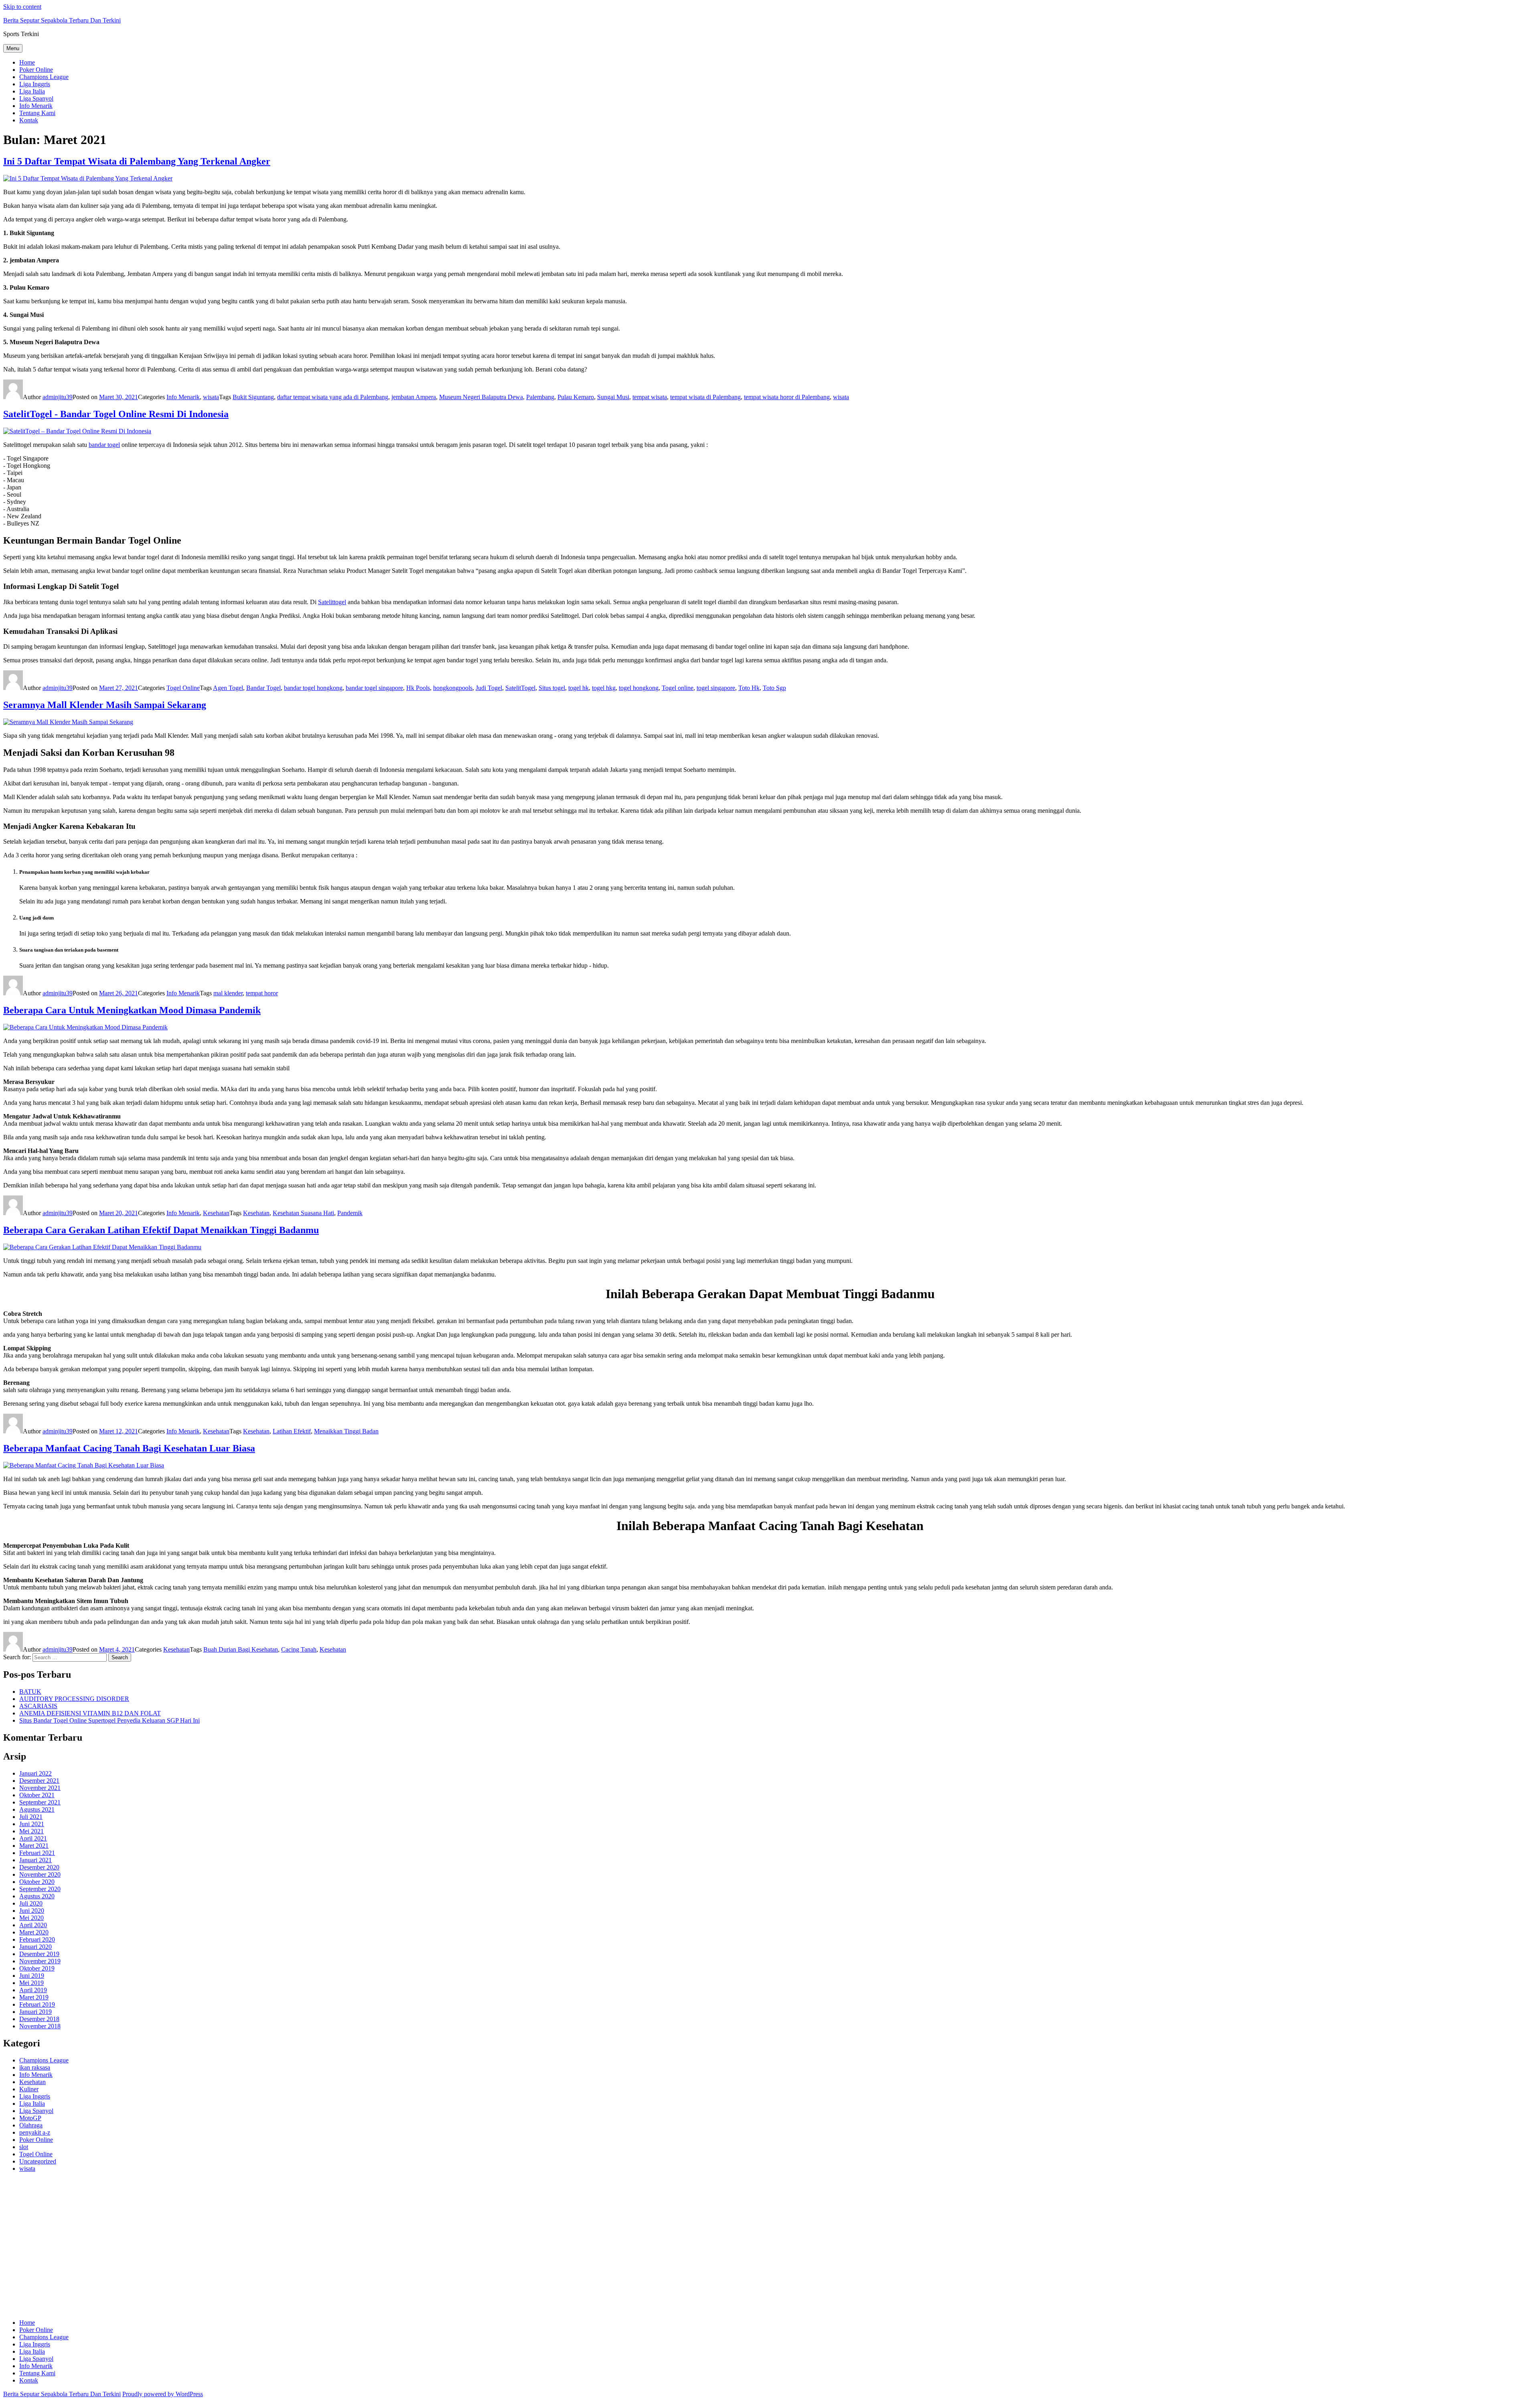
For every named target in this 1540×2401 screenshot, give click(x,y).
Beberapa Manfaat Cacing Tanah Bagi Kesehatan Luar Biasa (129, 1448)
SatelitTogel (520, 688)
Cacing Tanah (299, 1649)
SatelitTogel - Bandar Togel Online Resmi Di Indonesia (116, 414)
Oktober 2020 (37, 1882)
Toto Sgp (774, 688)
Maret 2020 (34, 1932)
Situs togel (552, 688)
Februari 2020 (37, 1939)
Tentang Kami (37, 113)
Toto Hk (749, 688)
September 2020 (40, 1889)
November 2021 (40, 1788)
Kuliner (29, 2089)
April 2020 (33, 1925)
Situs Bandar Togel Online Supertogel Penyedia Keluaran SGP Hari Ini (109, 1720)
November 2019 (40, 1961)
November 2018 (40, 2026)
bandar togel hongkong (313, 688)
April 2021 (33, 1838)
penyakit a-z (35, 2132)
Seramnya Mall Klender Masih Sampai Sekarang (105, 705)
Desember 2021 (39, 1781)
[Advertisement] (244, 2249)
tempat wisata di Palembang (705, 397)
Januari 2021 (35, 1860)
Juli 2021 (31, 1817)
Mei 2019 (31, 1983)
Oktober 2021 (37, 1795)
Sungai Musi (613, 397)
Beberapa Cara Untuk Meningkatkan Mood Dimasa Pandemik (132, 1010)
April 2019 (33, 1990)
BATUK (30, 1692)
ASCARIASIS (38, 1706)
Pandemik (350, 1213)
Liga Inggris (35, 84)
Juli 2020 (31, 1903)
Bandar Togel (263, 688)
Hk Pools (418, 688)
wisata (211, 397)
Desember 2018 (39, 2019)
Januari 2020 (35, 1947)
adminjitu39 (58, 397)
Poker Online (36, 70)
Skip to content (22, 7)
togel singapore (716, 688)
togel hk (579, 688)
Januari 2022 (35, 1773)
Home (27, 62)
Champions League (44, 77)
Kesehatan (216, 1213)
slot (24, 2147)
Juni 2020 (32, 1911)
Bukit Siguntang (253, 397)
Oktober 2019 (37, 1968)
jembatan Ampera (414, 397)
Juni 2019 (32, 1976)
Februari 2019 (37, 2004)
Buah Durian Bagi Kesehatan (241, 1649)
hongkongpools (453, 688)
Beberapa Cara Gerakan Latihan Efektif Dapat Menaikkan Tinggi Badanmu (161, 1230)
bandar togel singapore (374, 688)
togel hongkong (639, 688)
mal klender (228, 993)
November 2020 (40, 1874)
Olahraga (31, 2125)
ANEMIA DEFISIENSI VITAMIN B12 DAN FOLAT (90, 1713)
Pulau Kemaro (576, 397)
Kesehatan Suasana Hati (303, 1213)
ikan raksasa (35, 2067)
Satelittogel (332, 602)
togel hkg (604, 688)
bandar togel (104, 445)
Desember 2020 (39, 1867)
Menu (13, 48)
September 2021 (40, 1802)
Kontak (29, 120)
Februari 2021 (37, 1853)
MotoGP (30, 2118)
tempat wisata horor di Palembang (787, 397)
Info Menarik (36, 106)
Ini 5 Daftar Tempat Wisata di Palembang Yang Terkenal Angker (137, 161)
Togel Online (183, 688)
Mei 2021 (31, 1831)
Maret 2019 (34, 1997)
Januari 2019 (35, 2012)
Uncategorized (38, 2161)
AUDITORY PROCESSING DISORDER (74, 1699)
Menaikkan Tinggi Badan (346, 1431)
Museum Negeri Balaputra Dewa (481, 397)
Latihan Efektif (292, 1431)
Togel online (678, 688)
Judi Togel (489, 688)
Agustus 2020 (37, 1896)
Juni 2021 (32, 1824)
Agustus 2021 (37, 1809)
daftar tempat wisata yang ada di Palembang (333, 397)
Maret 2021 (34, 1846)
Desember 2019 (39, 1954)
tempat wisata (650, 397)
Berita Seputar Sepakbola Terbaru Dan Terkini (62, 20)
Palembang (540, 397)
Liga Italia (32, 91)
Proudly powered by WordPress (163, 2394)
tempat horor (262, 993)
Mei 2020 (31, 1918)
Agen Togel (228, 688)
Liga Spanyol (36, 98)
